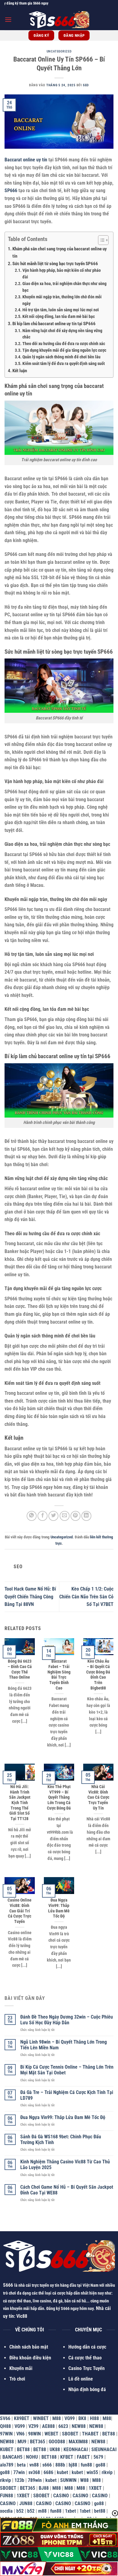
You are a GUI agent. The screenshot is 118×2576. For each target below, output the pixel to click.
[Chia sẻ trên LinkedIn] (86, 1516)
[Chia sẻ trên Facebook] (43, 1516)
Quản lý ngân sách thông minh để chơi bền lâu (61, 357)
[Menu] (8, 19)
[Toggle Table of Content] (100, 240)
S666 (8, 2285)
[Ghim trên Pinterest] (75, 1516)
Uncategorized (59, 51)
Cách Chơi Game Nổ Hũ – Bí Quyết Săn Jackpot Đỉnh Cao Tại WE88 (67, 2190)
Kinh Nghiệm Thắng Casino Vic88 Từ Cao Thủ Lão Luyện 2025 (65, 2165)
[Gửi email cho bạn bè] (65, 1516)
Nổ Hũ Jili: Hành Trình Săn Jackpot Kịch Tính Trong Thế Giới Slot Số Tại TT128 (20, 1803)
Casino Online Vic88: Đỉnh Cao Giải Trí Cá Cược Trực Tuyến (20, 1911)
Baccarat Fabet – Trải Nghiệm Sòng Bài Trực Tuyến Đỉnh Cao (59, 1674)
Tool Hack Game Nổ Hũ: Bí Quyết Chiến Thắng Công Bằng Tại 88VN (30, 1597)
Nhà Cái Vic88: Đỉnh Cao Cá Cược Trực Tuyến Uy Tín (98, 1797)
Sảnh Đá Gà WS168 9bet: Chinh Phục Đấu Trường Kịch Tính (61, 2140)
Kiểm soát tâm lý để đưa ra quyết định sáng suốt (64, 363)
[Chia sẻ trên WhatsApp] (32, 1516)
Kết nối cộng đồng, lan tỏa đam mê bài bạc (59, 316)
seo (86, 85)
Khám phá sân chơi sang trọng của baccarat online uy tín (60, 252)
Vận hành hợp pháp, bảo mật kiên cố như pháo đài (62, 274)
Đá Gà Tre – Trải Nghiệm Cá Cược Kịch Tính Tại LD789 (67, 2095)
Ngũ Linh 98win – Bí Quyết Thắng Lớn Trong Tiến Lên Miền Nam (64, 2045)
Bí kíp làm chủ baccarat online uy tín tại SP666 (54, 324)
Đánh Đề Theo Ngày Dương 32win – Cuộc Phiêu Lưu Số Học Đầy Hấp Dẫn (67, 2020)
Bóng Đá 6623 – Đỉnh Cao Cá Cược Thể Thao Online (20, 1669)
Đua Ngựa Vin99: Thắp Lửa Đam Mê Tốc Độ (59, 1908)
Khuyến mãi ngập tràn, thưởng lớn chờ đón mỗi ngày (62, 300)
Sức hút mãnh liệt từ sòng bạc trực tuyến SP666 (55, 264)
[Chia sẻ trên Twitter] (53, 1516)
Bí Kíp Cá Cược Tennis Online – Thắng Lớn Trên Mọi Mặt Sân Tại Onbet (67, 2070)
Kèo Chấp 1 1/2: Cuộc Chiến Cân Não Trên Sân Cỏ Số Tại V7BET (86, 1597)
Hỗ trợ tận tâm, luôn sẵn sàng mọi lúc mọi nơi (61, 310)
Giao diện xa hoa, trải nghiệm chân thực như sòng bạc (64, 287)
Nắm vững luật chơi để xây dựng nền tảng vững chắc (62, 334)
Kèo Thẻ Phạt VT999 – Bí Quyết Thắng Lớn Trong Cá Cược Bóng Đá (59, 1797)
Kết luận (20, 371)
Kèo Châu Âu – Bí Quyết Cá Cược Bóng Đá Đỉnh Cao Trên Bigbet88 (98, 1674)
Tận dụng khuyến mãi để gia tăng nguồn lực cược (64, 350)
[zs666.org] (59, 20)
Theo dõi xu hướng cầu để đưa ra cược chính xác (64, 344)
